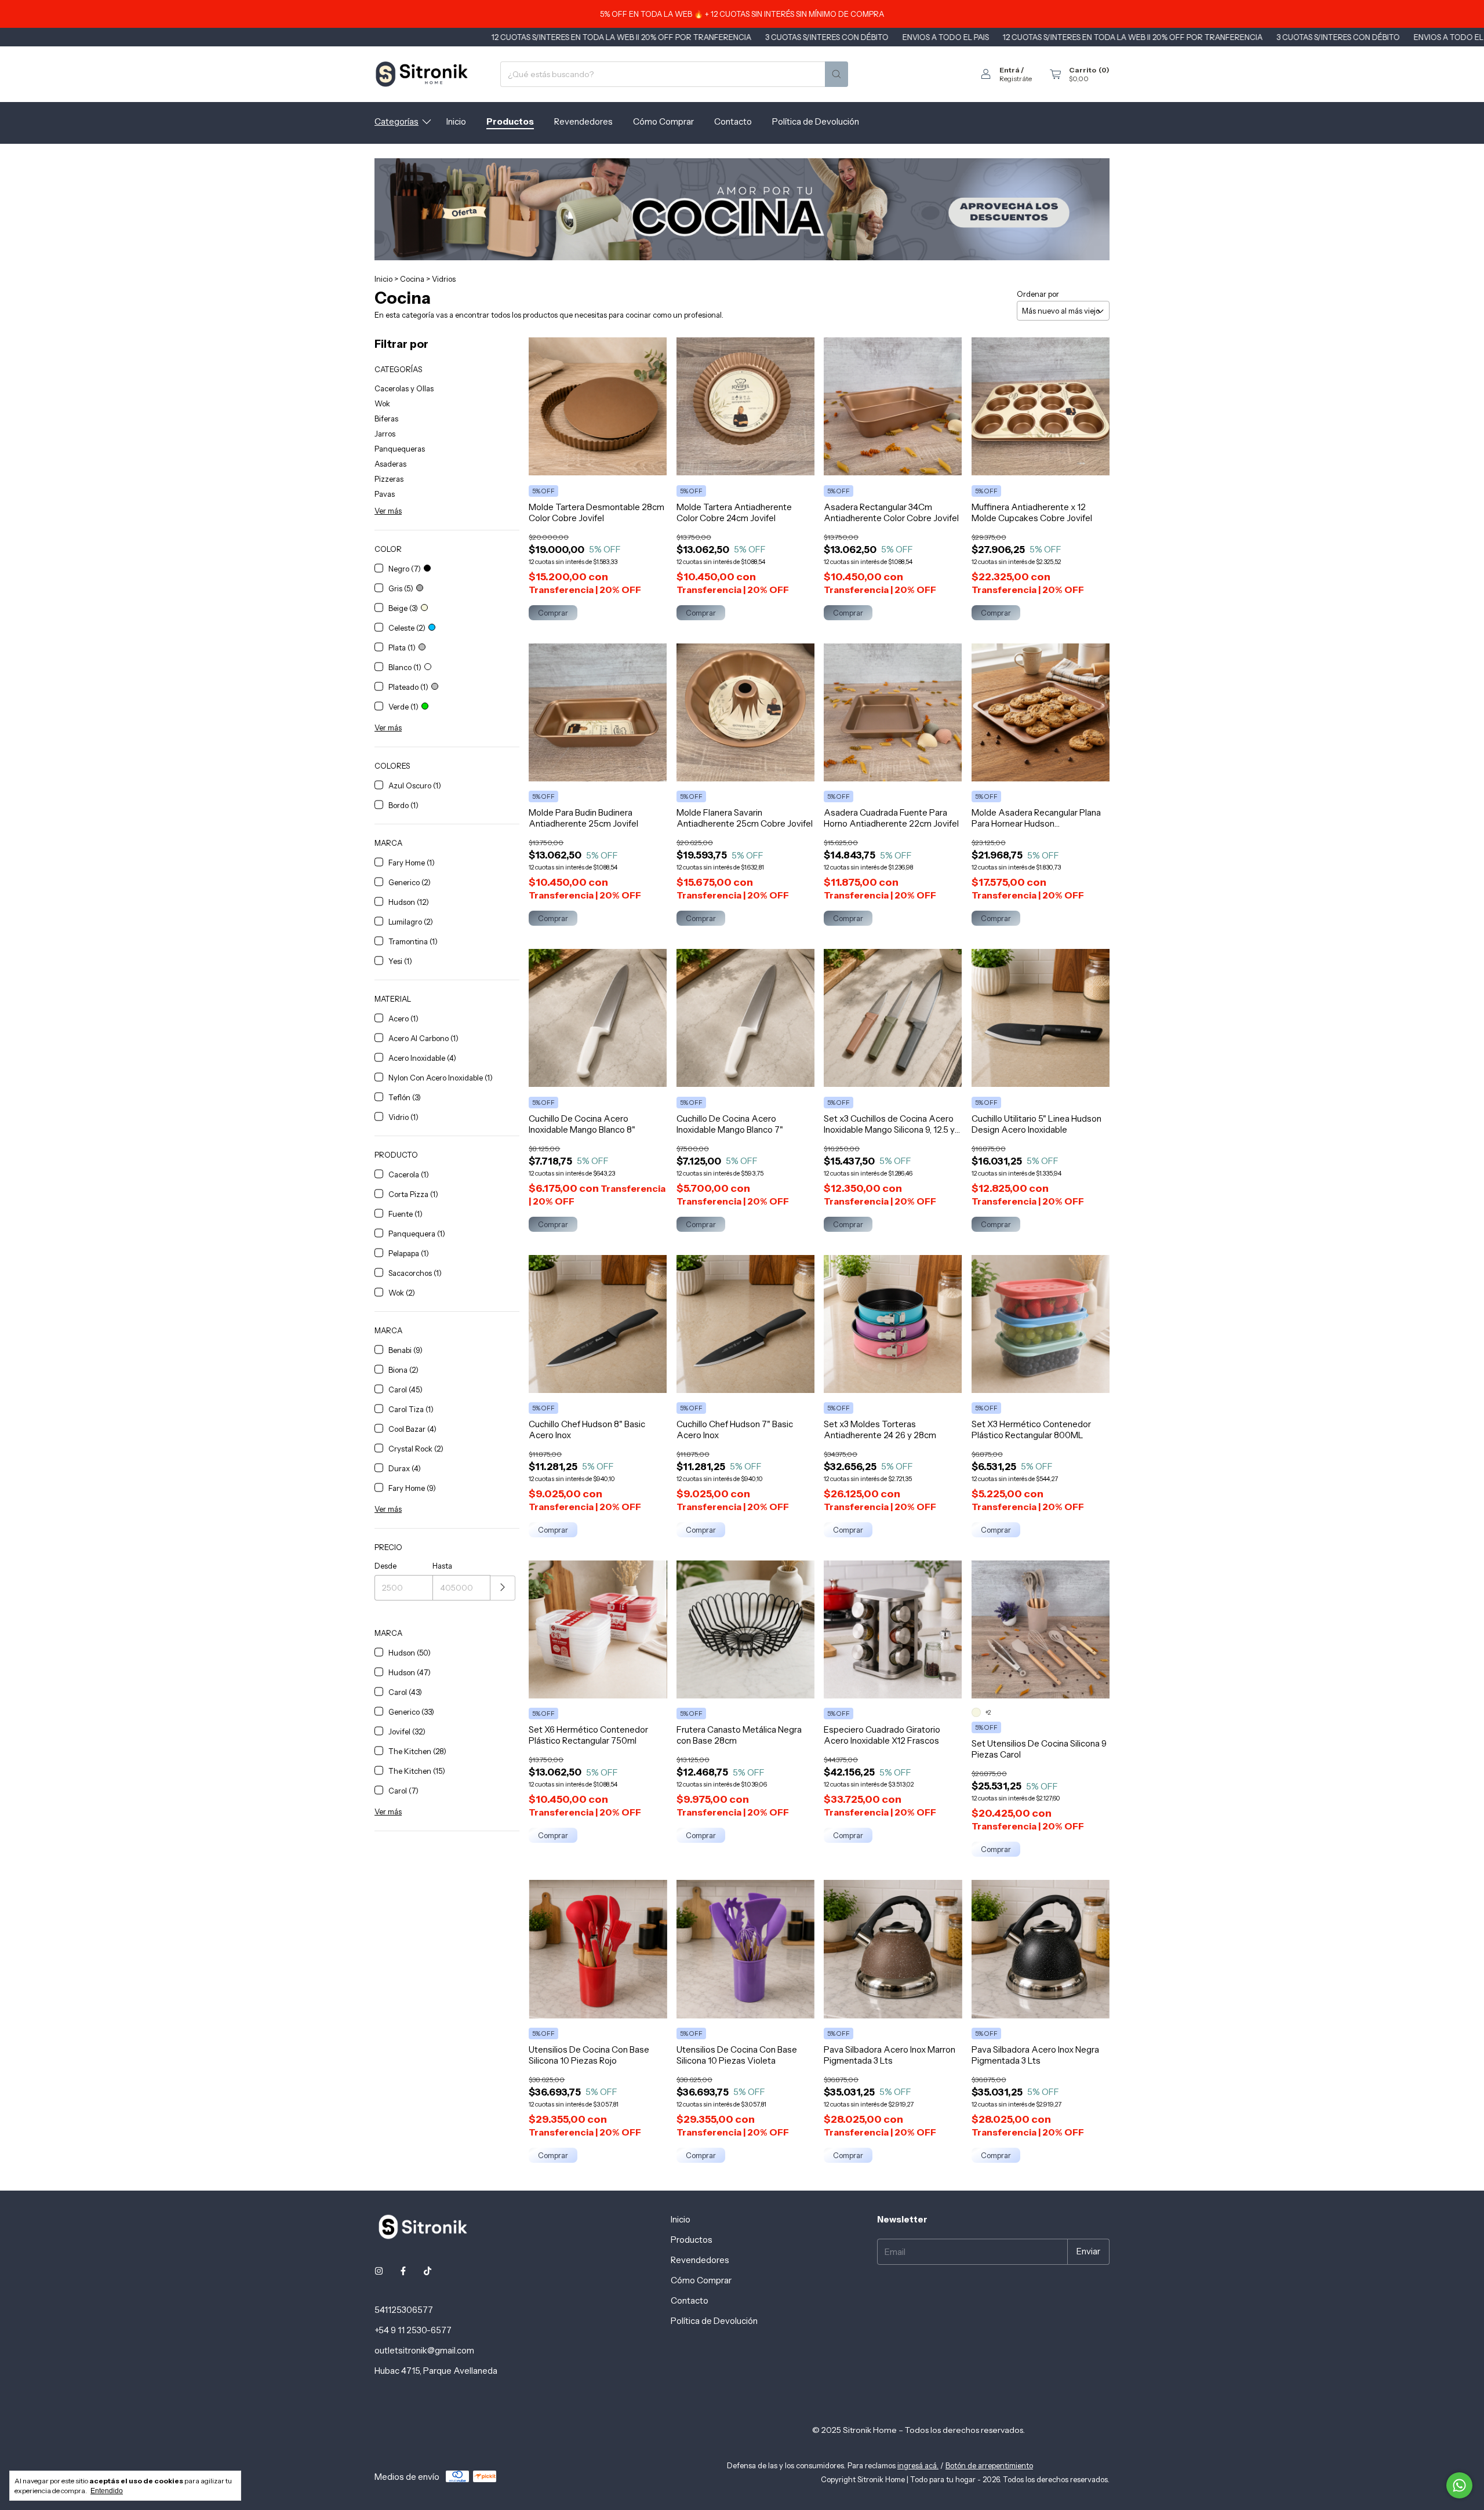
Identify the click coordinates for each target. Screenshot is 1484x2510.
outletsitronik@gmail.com (424, 2350)
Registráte (1016, 79)
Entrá (1010, 70)
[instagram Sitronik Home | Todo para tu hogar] (379, 2271)
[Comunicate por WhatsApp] (1459, 2485)
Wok (382, 403)
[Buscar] (836, 74)
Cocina (412, 279)
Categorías (397, 121)
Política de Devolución (816, 121)
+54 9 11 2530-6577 (413, 2330)
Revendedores (583, 121)
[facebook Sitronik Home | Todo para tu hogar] (403, 2271)
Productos (510, 121)
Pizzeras (389, 479)
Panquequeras (400, 449)
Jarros (385, 434)
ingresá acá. (918, 2465)
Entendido (107, 2491)
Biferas (386, 419)
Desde (385, 1566)
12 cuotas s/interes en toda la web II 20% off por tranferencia (450, 37)
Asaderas (390, 464)
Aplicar (503, 1588)
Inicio (456, 121)
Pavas (385, 494)
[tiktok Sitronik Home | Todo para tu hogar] (428, 2271)
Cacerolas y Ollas (404, 388)
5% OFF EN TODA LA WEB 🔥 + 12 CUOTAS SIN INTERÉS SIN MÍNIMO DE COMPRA (742, 14)
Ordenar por (1038, 294)
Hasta (442, 1566)
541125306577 (404, 2310)
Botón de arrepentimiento (989, 2465)
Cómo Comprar (663, 121)
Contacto (733, 121)
